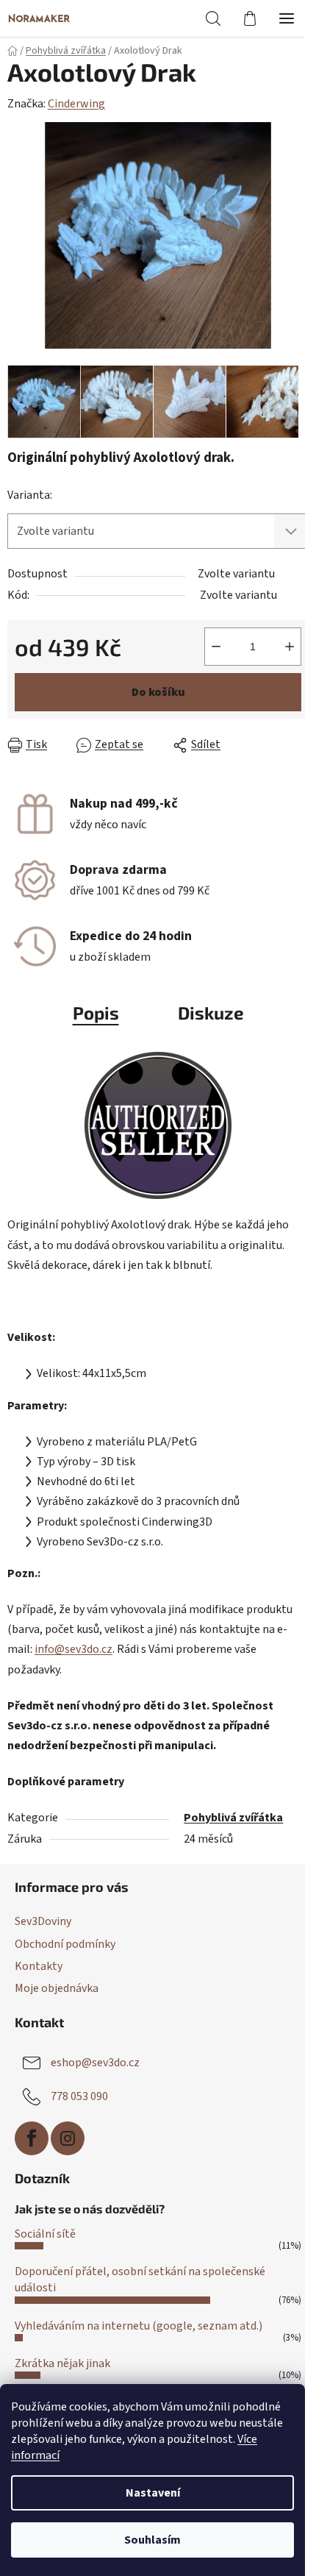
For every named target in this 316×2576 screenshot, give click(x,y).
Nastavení (153, 2493)
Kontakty (39, 1966)
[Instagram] (68, 2138)
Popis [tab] (96, 1013)
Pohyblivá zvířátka (233, 1818)
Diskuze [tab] (211, 1013)
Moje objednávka (57, 1988)
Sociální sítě (45, 2234)
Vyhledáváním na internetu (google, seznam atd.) (139, 2326)
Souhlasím (152, 2540)
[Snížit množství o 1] (216, 647)
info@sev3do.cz (73, 1649)
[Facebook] (32, 2138)
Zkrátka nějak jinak (62, 2363)
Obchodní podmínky (65, 1944)
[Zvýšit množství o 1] (290, 647)
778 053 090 (79, 2096)
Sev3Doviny (43, 1921)
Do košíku (158, 692)
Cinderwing (76, 104)
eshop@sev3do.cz (95, 2063)
